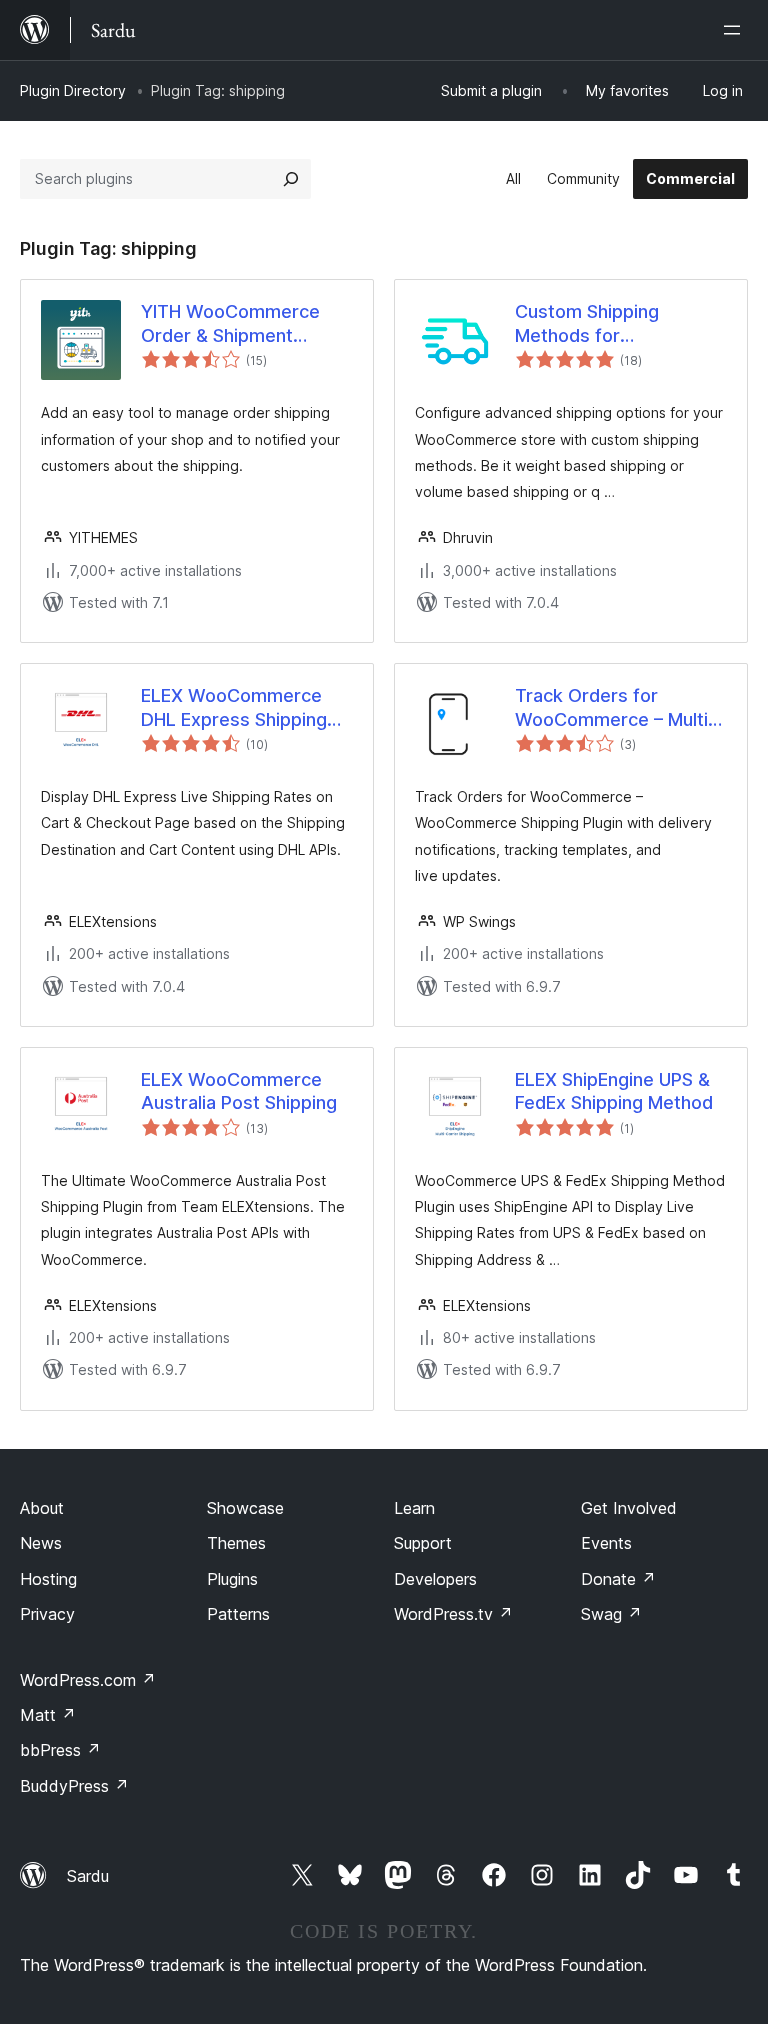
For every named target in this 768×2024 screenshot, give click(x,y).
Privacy (47, 1614)
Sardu (88, 1876)
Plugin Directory (73, 90)
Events (606, 1543)
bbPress (60, 1750)
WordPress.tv (453, 1614)
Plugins (232, 1579)
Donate (618, 1579)
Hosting (48, 1579)
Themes (236, 1543)
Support (423, 1543)
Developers (435, 1579)
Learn (414, 1508)
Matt (48, 1715)
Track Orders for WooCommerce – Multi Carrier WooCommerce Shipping (614, 708)
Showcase (245, 1508)
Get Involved (629, 1508)
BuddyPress (74, 1786)
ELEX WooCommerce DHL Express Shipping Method (234, 708)
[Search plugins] (291, 179)
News (41, 1543)
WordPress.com (88, 1680)
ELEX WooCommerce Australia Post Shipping (239, 1091)
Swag (611, 1614)
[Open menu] (736, 30)
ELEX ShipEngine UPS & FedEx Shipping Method (614, 1091)
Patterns (238, 1614)
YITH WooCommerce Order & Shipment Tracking (230, 324)
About (42, 1508)
